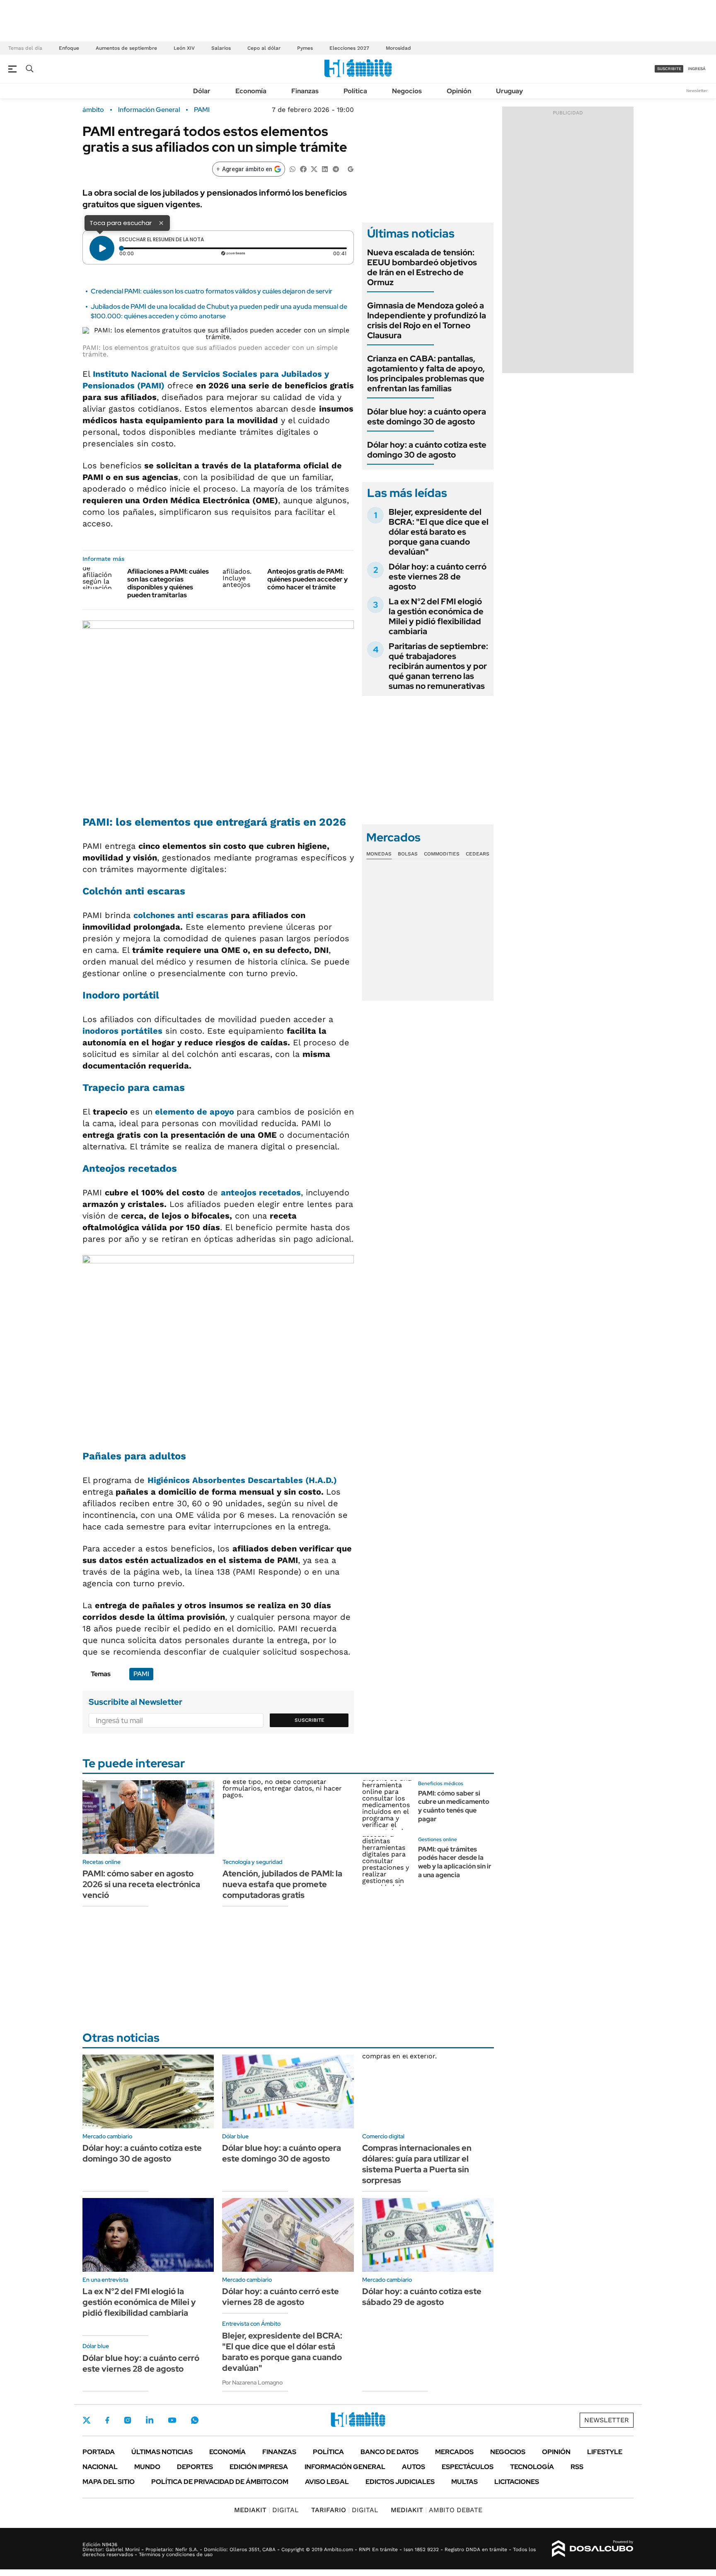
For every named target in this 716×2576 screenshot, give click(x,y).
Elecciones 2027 (349, 48)
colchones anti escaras (181, 915)
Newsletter (697, 91)
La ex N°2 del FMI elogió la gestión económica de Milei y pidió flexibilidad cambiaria (436, 616)
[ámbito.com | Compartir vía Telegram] (336, 168)
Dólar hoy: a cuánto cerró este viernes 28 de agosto (438, 577)
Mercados (454, 2452)
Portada (99, 2452)
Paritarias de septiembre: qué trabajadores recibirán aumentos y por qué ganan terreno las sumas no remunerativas (438, 666)
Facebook (107, 2420)
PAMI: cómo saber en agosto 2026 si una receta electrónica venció (141, 1884)
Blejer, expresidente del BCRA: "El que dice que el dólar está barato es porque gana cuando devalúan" (439, 532)
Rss (577, 2467)
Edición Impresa (259, 2467)
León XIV (184, 48)
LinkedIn (150, 2420)
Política (355, 91)
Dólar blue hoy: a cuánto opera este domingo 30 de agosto (427, 417)
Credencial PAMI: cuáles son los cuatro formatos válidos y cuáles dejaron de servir (212, 291)
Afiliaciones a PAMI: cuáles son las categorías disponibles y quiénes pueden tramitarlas (168, 583)
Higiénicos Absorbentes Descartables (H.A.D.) (242, 1480)
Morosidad (398, 48)
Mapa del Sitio (109, 2482)
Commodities (442, 854)
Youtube (172, 2420)
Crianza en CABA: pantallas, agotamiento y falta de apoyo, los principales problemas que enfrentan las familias (426, 373)
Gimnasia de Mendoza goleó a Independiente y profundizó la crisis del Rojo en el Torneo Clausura (427, 320)
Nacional (100, 2467)
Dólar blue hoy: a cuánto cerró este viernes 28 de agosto (141, 2363)
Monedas (379, 854)
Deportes (195, 2467)
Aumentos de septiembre (126, 48)
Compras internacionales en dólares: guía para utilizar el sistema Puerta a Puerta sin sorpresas (417, 2164)
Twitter (87, 2420)
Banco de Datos (389, 2452)
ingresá (697, 69)
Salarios (221, 48)
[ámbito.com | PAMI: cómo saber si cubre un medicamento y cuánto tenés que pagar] (387, 1805)
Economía (251, 91)
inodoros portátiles (122, 1031)
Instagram (128, 2420)
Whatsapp (195, 2420)
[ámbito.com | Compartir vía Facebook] (303, 168)
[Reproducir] (102, 248)
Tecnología (532, 2467)
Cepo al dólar (264, 48)
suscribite (669, 69)
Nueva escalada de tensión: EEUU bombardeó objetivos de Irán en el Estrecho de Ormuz (422, 267)
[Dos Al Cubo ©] (593, 2549)
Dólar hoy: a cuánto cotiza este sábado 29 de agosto (422, 2297)
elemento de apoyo (195, 1112)
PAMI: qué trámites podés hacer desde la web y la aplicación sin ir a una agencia (455, 1862)
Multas (464, 2482)
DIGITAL (266, 2510)
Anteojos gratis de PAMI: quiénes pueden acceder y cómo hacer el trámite (307, 579)
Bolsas (408, 854)
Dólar (202, 91)
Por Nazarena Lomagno (252, 2382)
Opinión (459, 91)
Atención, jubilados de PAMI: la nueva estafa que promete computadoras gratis (282, 1884)
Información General (149, 110)
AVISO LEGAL (327, 2482)
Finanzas (305, 91)
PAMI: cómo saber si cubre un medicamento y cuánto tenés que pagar (454, 1806)
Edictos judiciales (400, 2482)
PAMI (202, 110)
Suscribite (310, 1720)
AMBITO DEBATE (437, 2510)
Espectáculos (468, 2467)
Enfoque (69, 48)
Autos (414, 2467)
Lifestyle (605, 2452)
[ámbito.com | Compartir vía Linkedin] (325, 168)
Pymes (305, 48)
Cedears (478, 854)
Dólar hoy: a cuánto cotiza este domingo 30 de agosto (427, 450)
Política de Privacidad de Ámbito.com (220, 2482)
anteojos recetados (261, 1192)
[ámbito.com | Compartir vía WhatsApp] (293, 168)
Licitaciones (517, 2482)
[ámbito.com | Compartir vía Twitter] (314, 168)
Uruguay (509, 91)
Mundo (147, 2467)
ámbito (93, 110)
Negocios (407, 91)
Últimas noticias (162, 2452)
